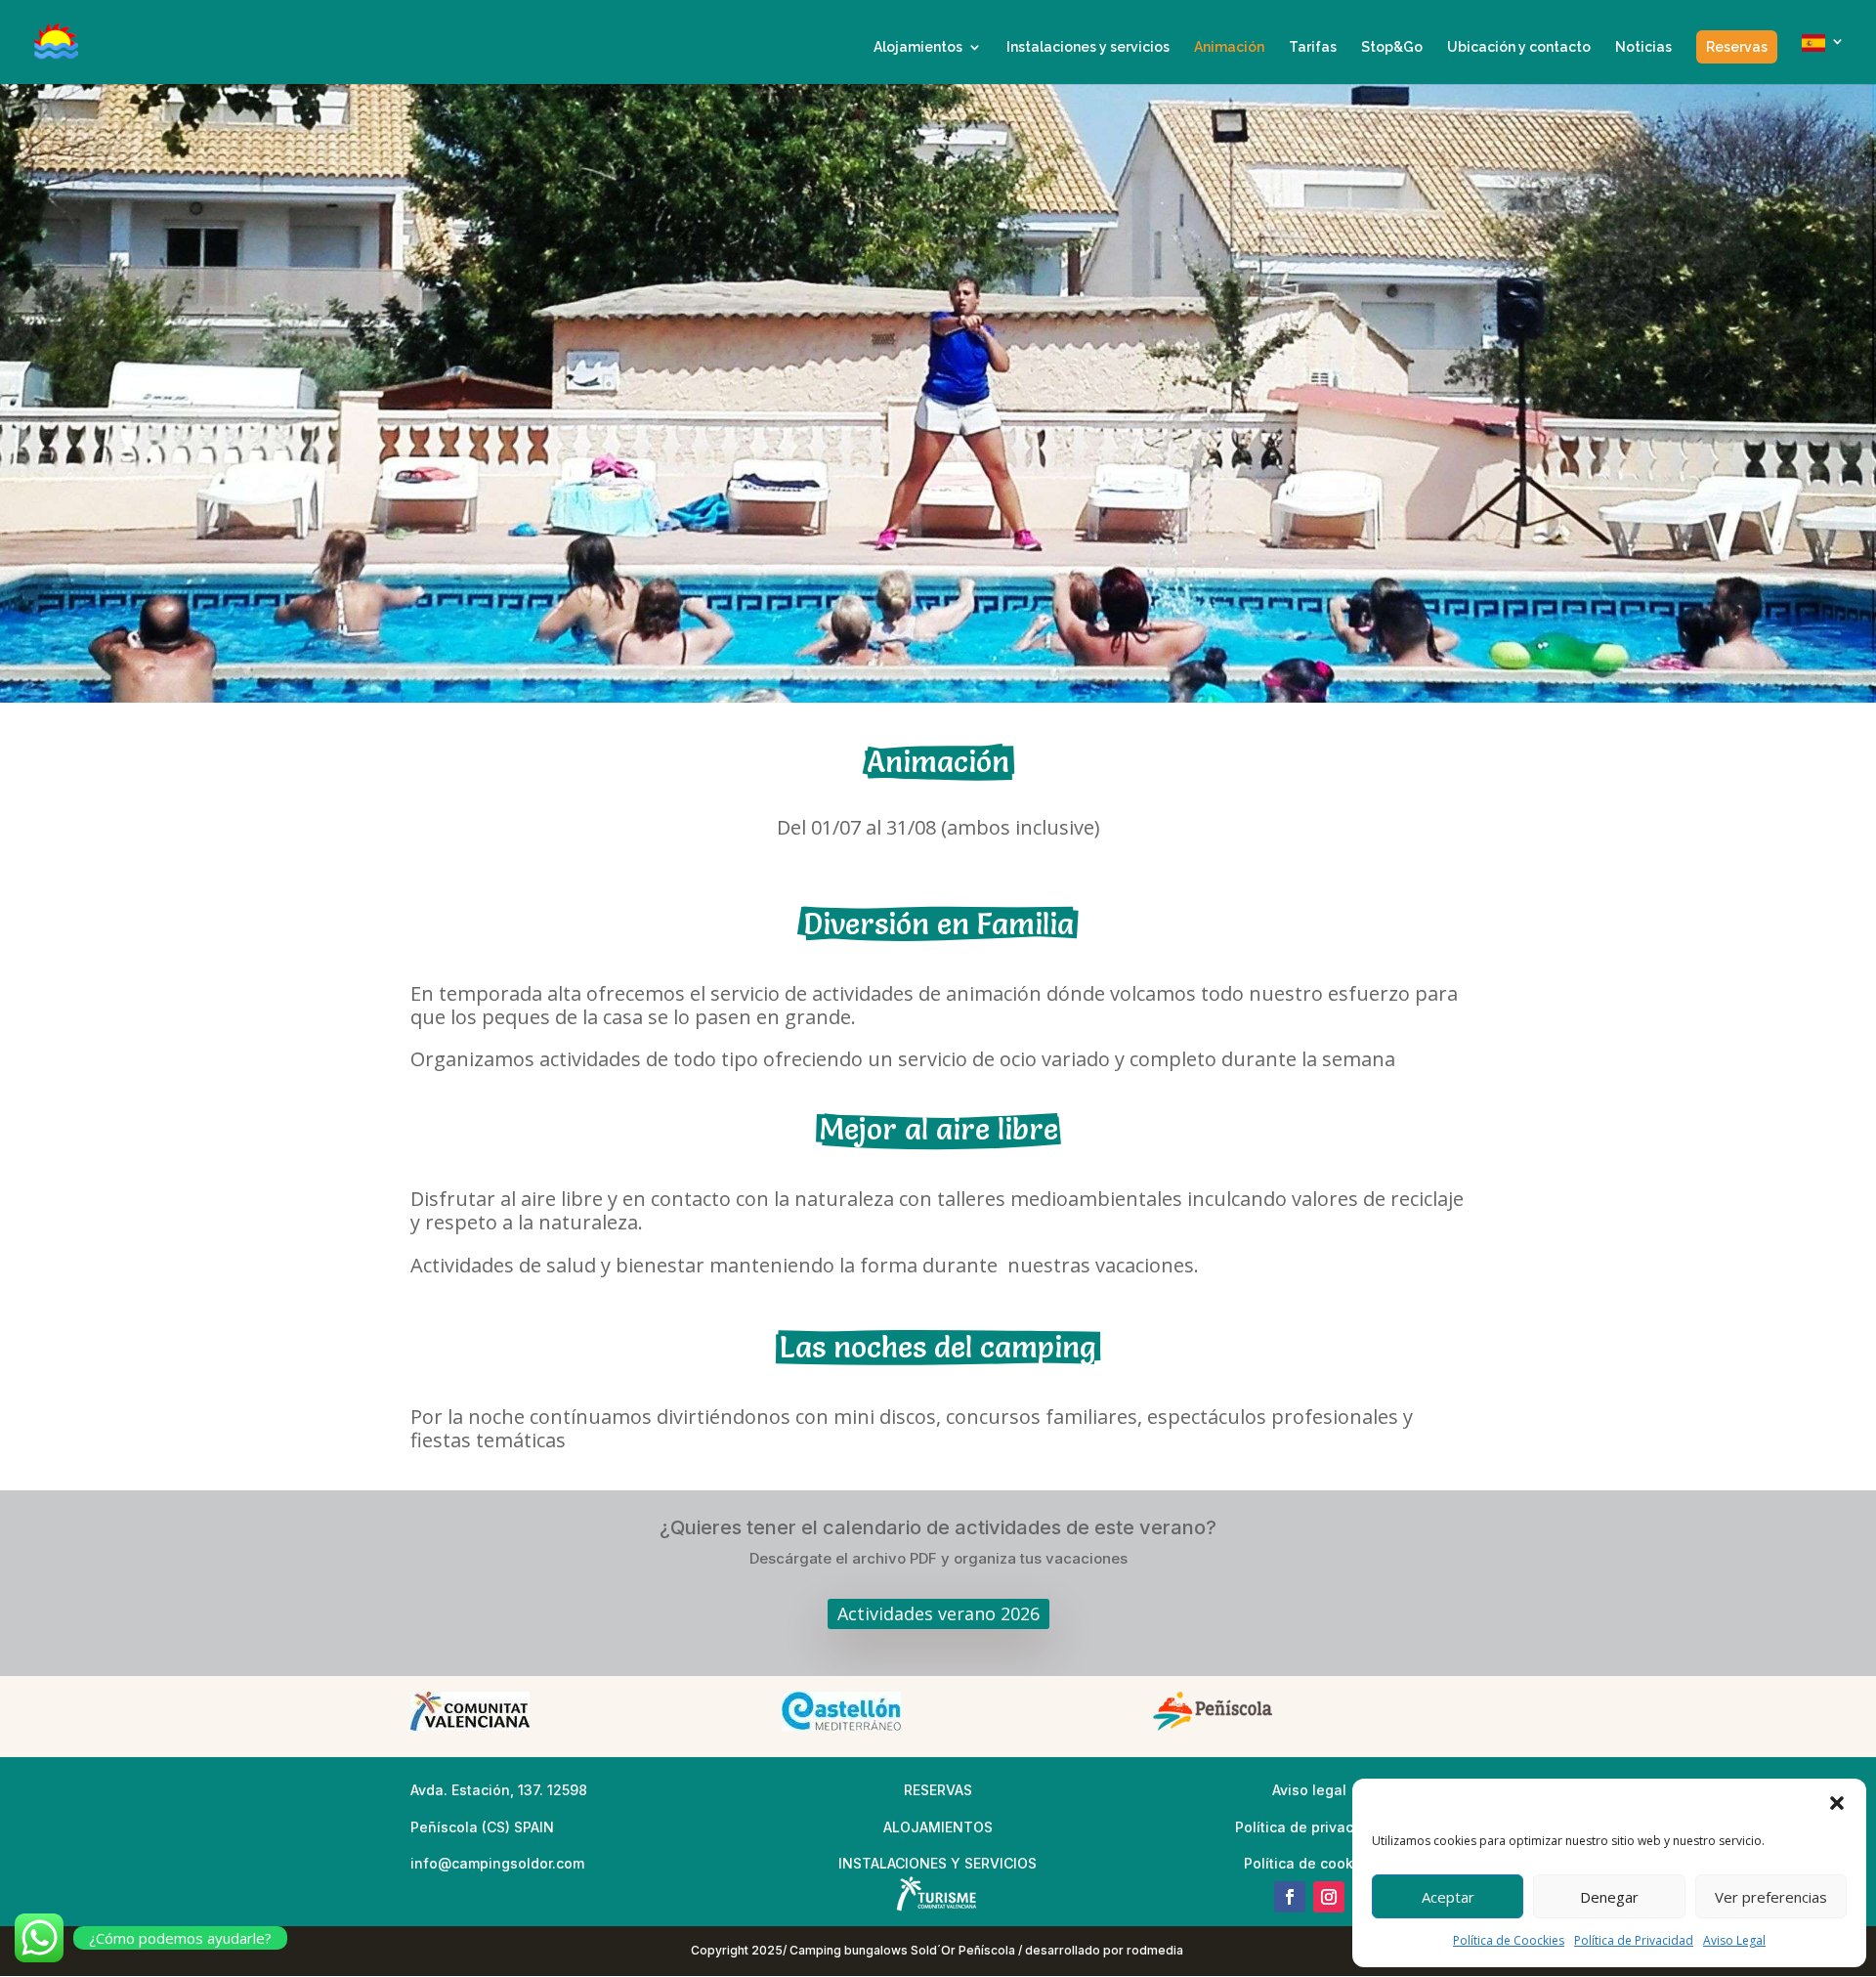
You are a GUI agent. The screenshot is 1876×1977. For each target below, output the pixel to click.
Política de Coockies (1509, 1940)
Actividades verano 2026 (938, 1613)
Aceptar (1448, 1897)
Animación (1229, 47)
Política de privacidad (1309, 1827)
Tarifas (1313, 47)
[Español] (1823, 59)
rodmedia (1156, 1950)
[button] (1837, 1803)
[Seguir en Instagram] (1329, 1897)
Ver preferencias (1771, 1897)
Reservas (1737, 47)
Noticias (1643, 47)
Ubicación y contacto (1519, 47)
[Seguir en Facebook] (1290, 1897)
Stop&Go (1392, 47)
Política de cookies (1309, 1863)
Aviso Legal (1734, 1940)
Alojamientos (918, 47)
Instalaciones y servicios (1088, 47)
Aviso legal (1309, 1790)
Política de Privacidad (1634, 1940)
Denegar (1609, 1897)
